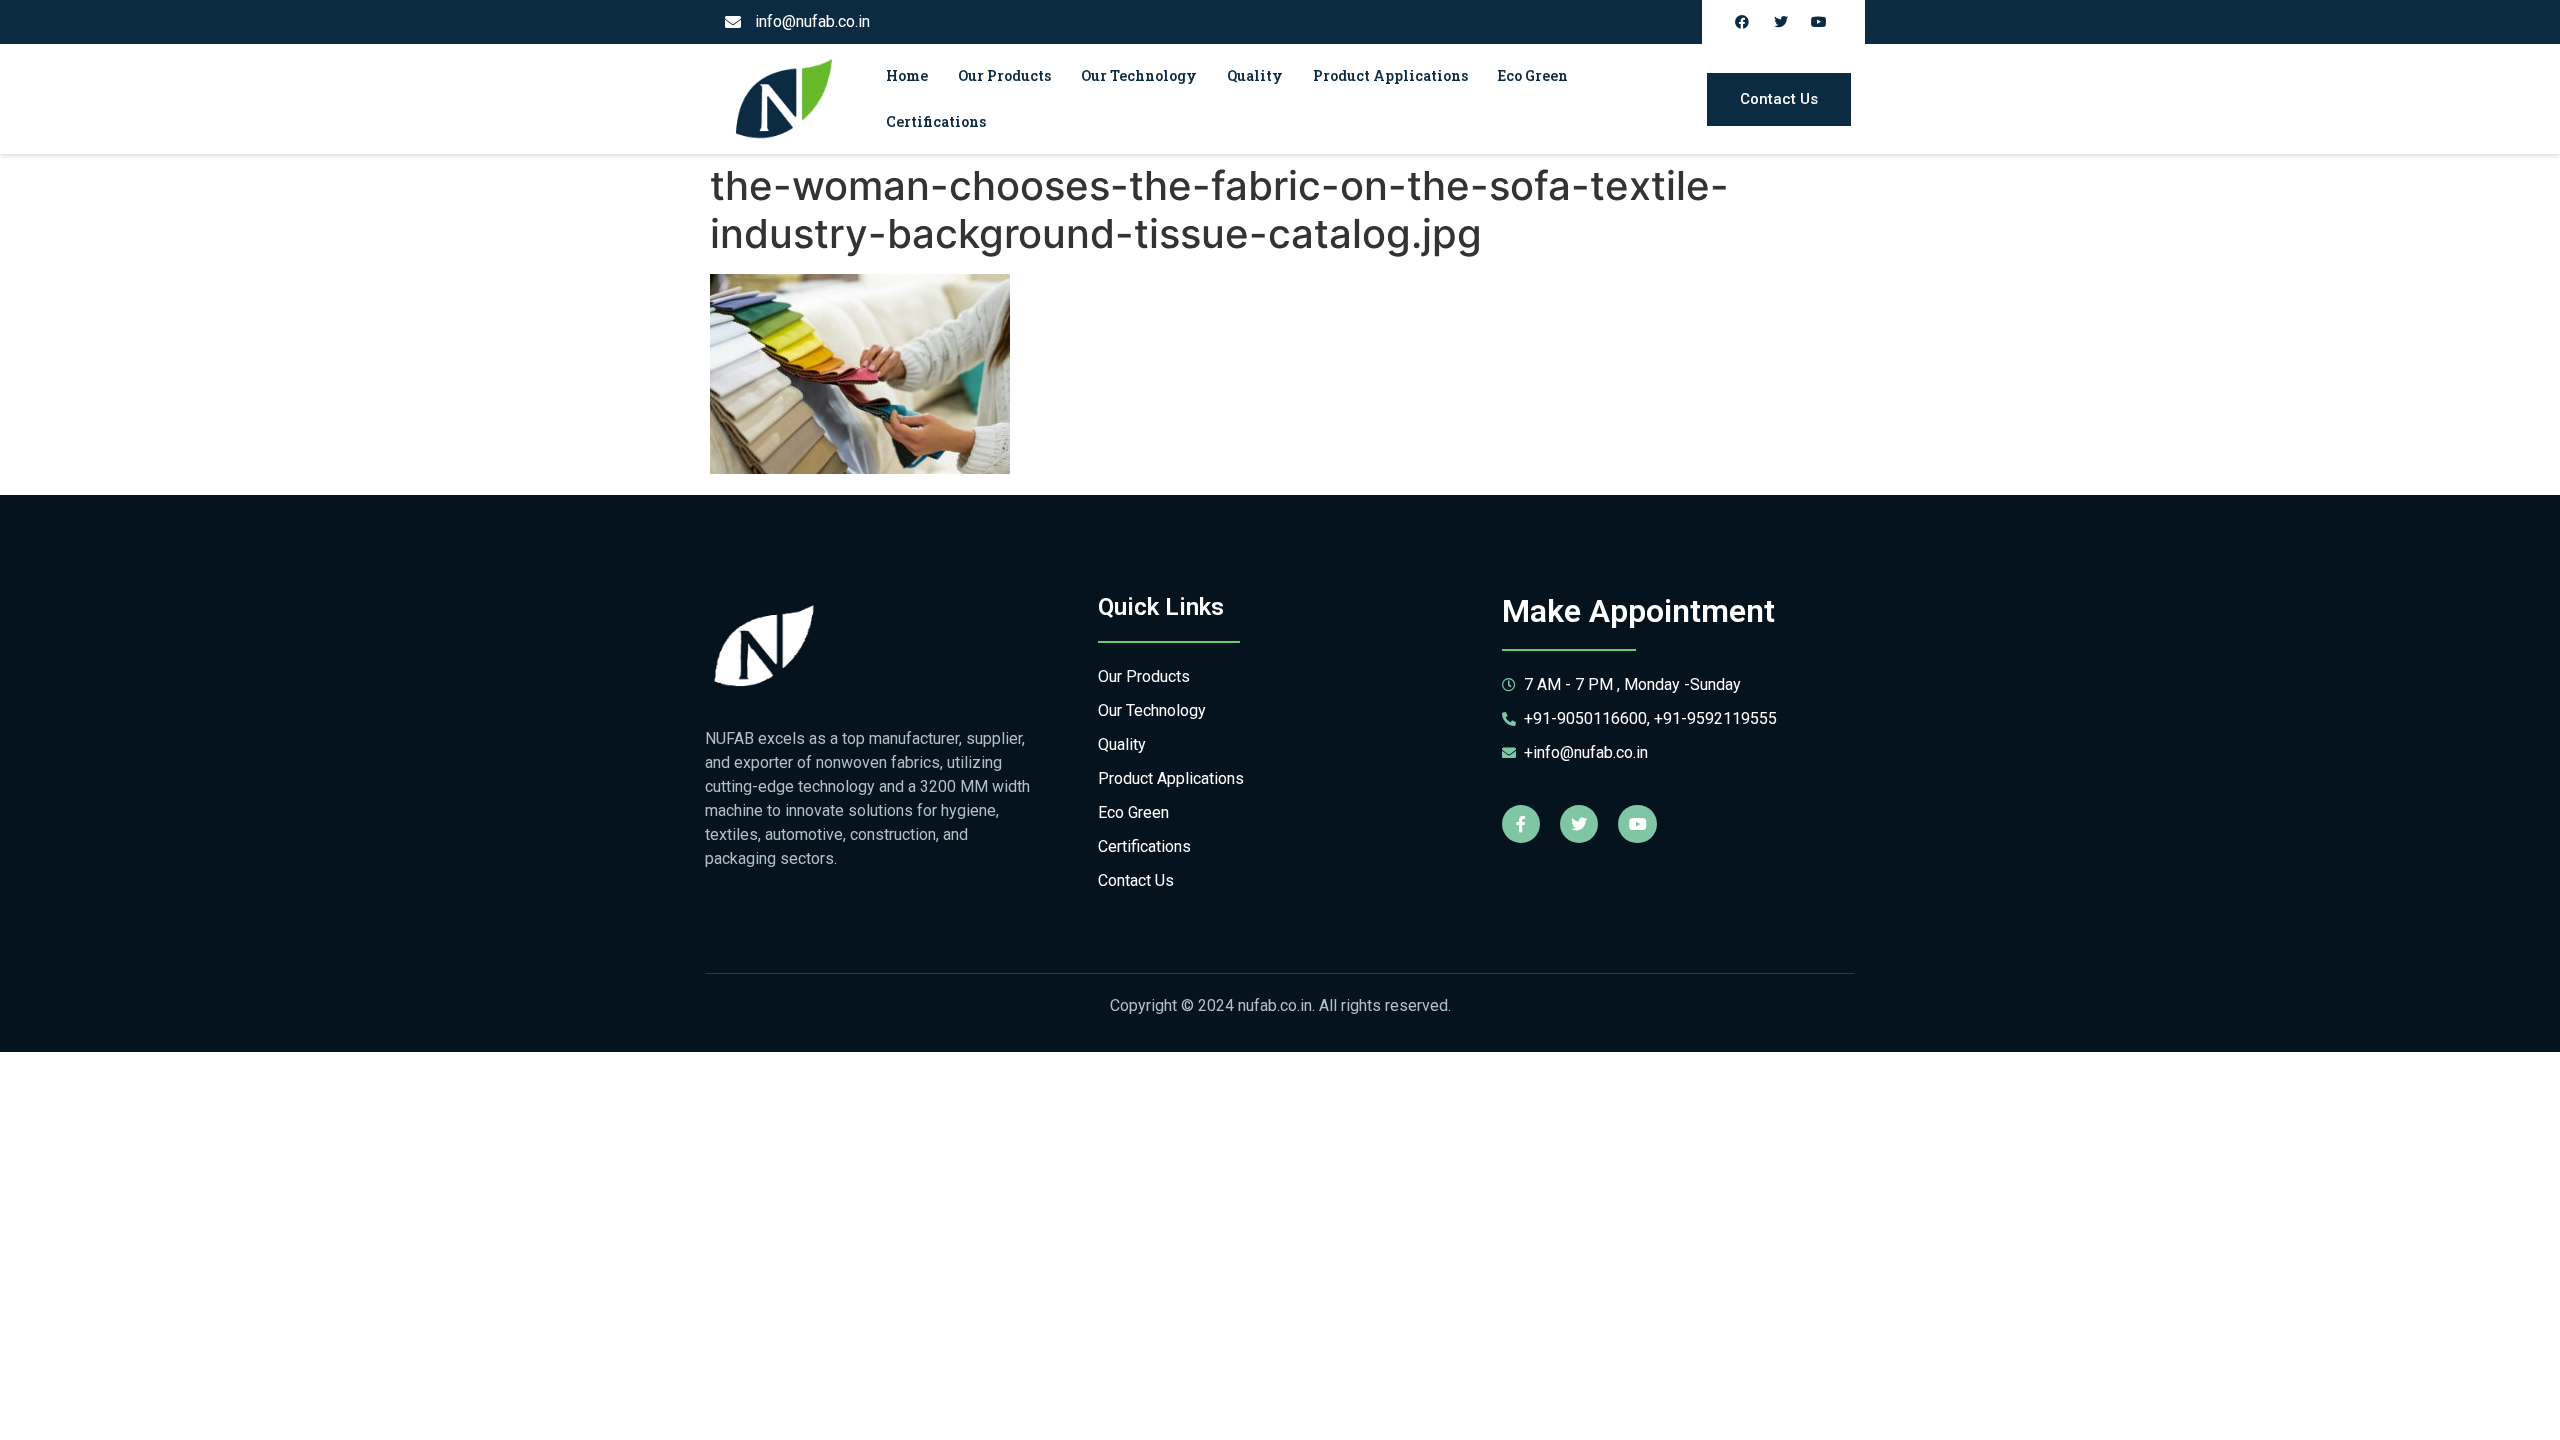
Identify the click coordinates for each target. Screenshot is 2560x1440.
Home (907, 75)
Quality (1255, 75)
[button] (1779, 99)
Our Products (1004, 75)
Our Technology (1139, 75)
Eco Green (1533, 75)
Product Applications (1390, 75)
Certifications (936, 121)
